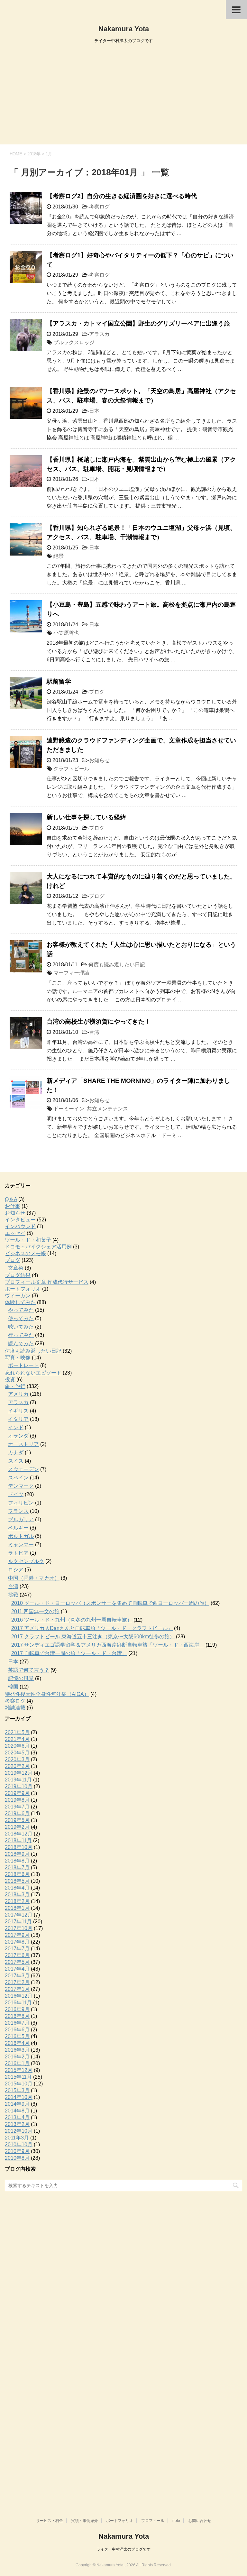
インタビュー (20, 1220)
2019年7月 (17, 1807)
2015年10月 (19, 2084)
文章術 (16, 1268)
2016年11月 (18, 2003)
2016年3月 (17, 2050)
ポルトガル (21, 1536)
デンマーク (21, 1486)
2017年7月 (17, 1949)
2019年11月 (18, 1780)
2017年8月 (17, 1942)
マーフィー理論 (71, 973)
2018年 (34, 154)
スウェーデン (23, 1469)
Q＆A (11, 1199)
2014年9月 (17, 2104)
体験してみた (20, 1302)
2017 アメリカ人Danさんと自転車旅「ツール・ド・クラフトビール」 (92, 1628)
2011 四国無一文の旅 (35, 1611)
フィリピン (21, 1503)
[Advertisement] (123, 96)
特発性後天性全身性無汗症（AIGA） (47, 1694)
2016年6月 (17, 2030)
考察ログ (99, 207)
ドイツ (16, 1494)
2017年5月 (17, 1962)
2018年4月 (17, 1888)
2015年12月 (19, 2070)
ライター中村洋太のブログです (123, 2549)
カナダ (16, 1453)
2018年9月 (17, 1854)
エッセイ (15, 1233)
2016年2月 (17, 2057)
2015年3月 (17, 2090)
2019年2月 (17, 1827)
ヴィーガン (18, 1296)
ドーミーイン (69, 1109)
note (176, 2521)
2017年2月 (17, 1982)
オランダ (18, 1436)
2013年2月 (17, 2124)
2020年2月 (17, 1766)
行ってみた (21, 1335)
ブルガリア (21, 1519)
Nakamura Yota (124, 29)
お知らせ (99, 760)
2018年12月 (19, 1834)
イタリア (18, 1419)
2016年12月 (19, 1996)
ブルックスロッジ (74, 342)
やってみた (21, 1310)
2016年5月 (17, 2036)
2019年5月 (17, 1820)
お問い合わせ (200, 2521)
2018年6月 (17, 1874)
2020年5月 (17, 1753)
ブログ (97, 692)
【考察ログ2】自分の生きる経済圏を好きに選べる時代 (122, 196)
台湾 (94, 1032)
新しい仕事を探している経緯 (86, 817)
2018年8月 (17, 1861)
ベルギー (18, 1528)
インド (16, 1427)
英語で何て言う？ (29, 1670)
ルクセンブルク (26, 1561)
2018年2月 (17, 1901)
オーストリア (23, 1444)
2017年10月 (19, 1928)
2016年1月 (17, 2063)
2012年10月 (19, 2131)
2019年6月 (17, 1813)
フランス (18, 1511)
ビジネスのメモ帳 (25, 1253)
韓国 (13, 1687)
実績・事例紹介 (85, 2521)
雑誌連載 (15, 1708)
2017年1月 (17, 1989)
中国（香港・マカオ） (34, 1578)
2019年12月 (19, 1773)
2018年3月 (17, 1895)
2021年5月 (17, 1732)
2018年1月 (17, 1908)
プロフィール (153, 2521)
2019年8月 (17, 1800)
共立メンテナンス (107, 1109)
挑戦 (13, 1595)
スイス (16, 1461)
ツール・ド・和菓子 (28, 1240)
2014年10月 (19, 2097)
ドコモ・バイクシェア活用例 (38, 1247)
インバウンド (20, 1226)
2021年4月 (17, 1739)
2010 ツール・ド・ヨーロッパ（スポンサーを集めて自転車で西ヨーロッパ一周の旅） (110, 1603)
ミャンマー (21, 1545)
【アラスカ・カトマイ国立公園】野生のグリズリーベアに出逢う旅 (138, 323)
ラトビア (18, 1553)
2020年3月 (17, 1759)
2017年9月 (17, 1935)
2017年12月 (19, 1915)
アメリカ (18, 1394)
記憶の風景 (21, 1678)
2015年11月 (18, 2077)
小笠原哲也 (66, 633)
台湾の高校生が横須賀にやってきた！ (99, 1021)
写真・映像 (18, 1358)
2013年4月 (17, 2117)
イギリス (18, 1411)
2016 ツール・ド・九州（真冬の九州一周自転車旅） (72, 1620)
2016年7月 (17, 2023)
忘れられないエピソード (33, 1373)
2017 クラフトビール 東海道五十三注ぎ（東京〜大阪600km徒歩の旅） (93, 1637)
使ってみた (21, 1318)
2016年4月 (17, 2043)
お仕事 (13, 1206)
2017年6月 (17, 1955)
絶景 (59, 556)
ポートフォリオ (23, 1289)
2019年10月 (19, 1786)
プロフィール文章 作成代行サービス (47, 1282)
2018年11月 (18, 1840)
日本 (94, 411)
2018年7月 (17, 1868)
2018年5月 (17, 1881)
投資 (10, 1380)
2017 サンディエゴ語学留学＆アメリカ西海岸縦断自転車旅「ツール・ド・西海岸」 (108, 1645)
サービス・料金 (50, 2521)
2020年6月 (17, 1746)
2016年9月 (17, 2009)
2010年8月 (17, 2158)
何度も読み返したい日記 (117, 965)
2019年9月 (17, 1793)
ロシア (16, 1570)
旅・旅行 (15, 1386)
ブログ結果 (18, 1275)
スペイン (18, 1478)
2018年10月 (19, 1847)
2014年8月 (17, 2111)
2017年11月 (18, 1922)
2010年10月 (19, 2144)
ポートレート (23, 1365)
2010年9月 (17, 2151)
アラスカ (99, 334)
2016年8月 (17, 2016)
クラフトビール (71, 769)
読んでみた (21, 1343)
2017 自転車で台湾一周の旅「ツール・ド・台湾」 (69, 1653)
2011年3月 (17, 2138)
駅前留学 (59, 681)
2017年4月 (17, 1969)
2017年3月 (17, 1976)
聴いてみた (21, 1327)
